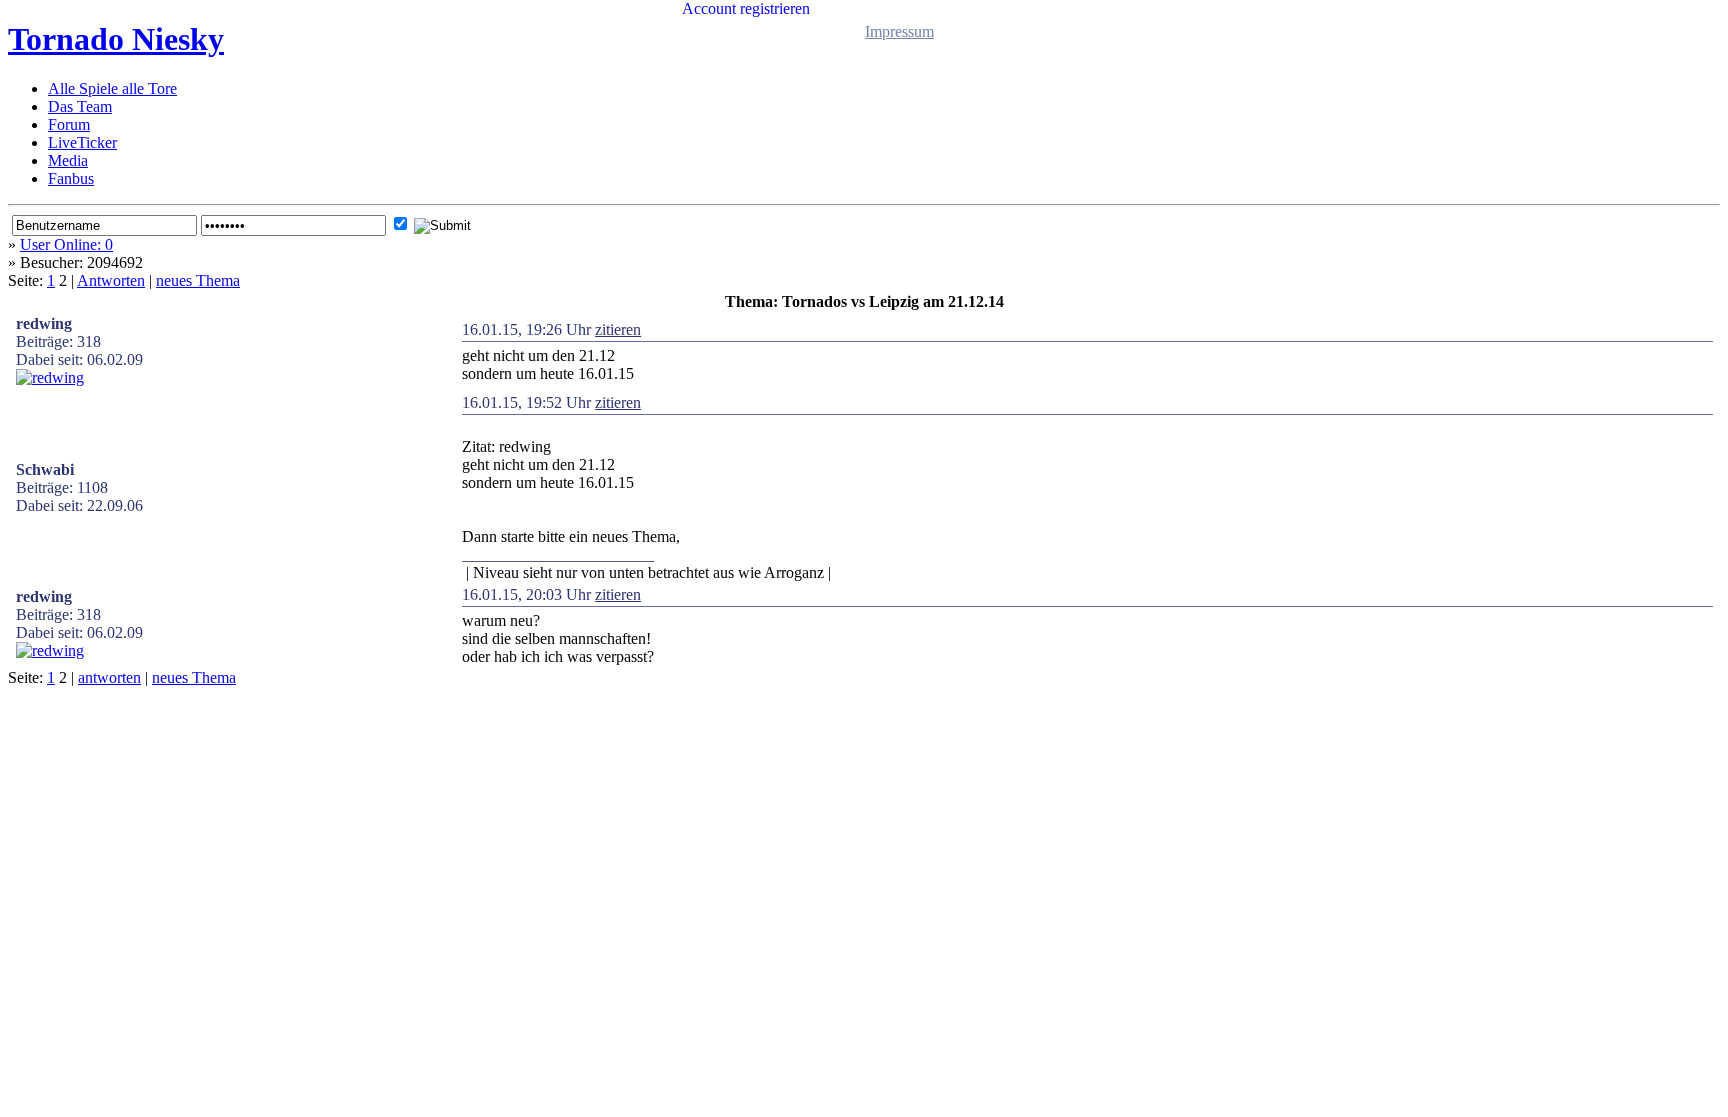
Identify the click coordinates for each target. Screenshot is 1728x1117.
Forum (69, 124)
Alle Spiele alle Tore (112, 88)
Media (68, 160)
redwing (44, 323)
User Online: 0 (66, 244)
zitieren (618, 329)
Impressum (899, 31)
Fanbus (71, 178)
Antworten (111, 280)
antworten (109, 677)
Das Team (80, 106)
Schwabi (45, 469)
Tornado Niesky (116, 39)
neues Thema (198, 280)
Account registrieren (746, 8)
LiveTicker (82, 142)
